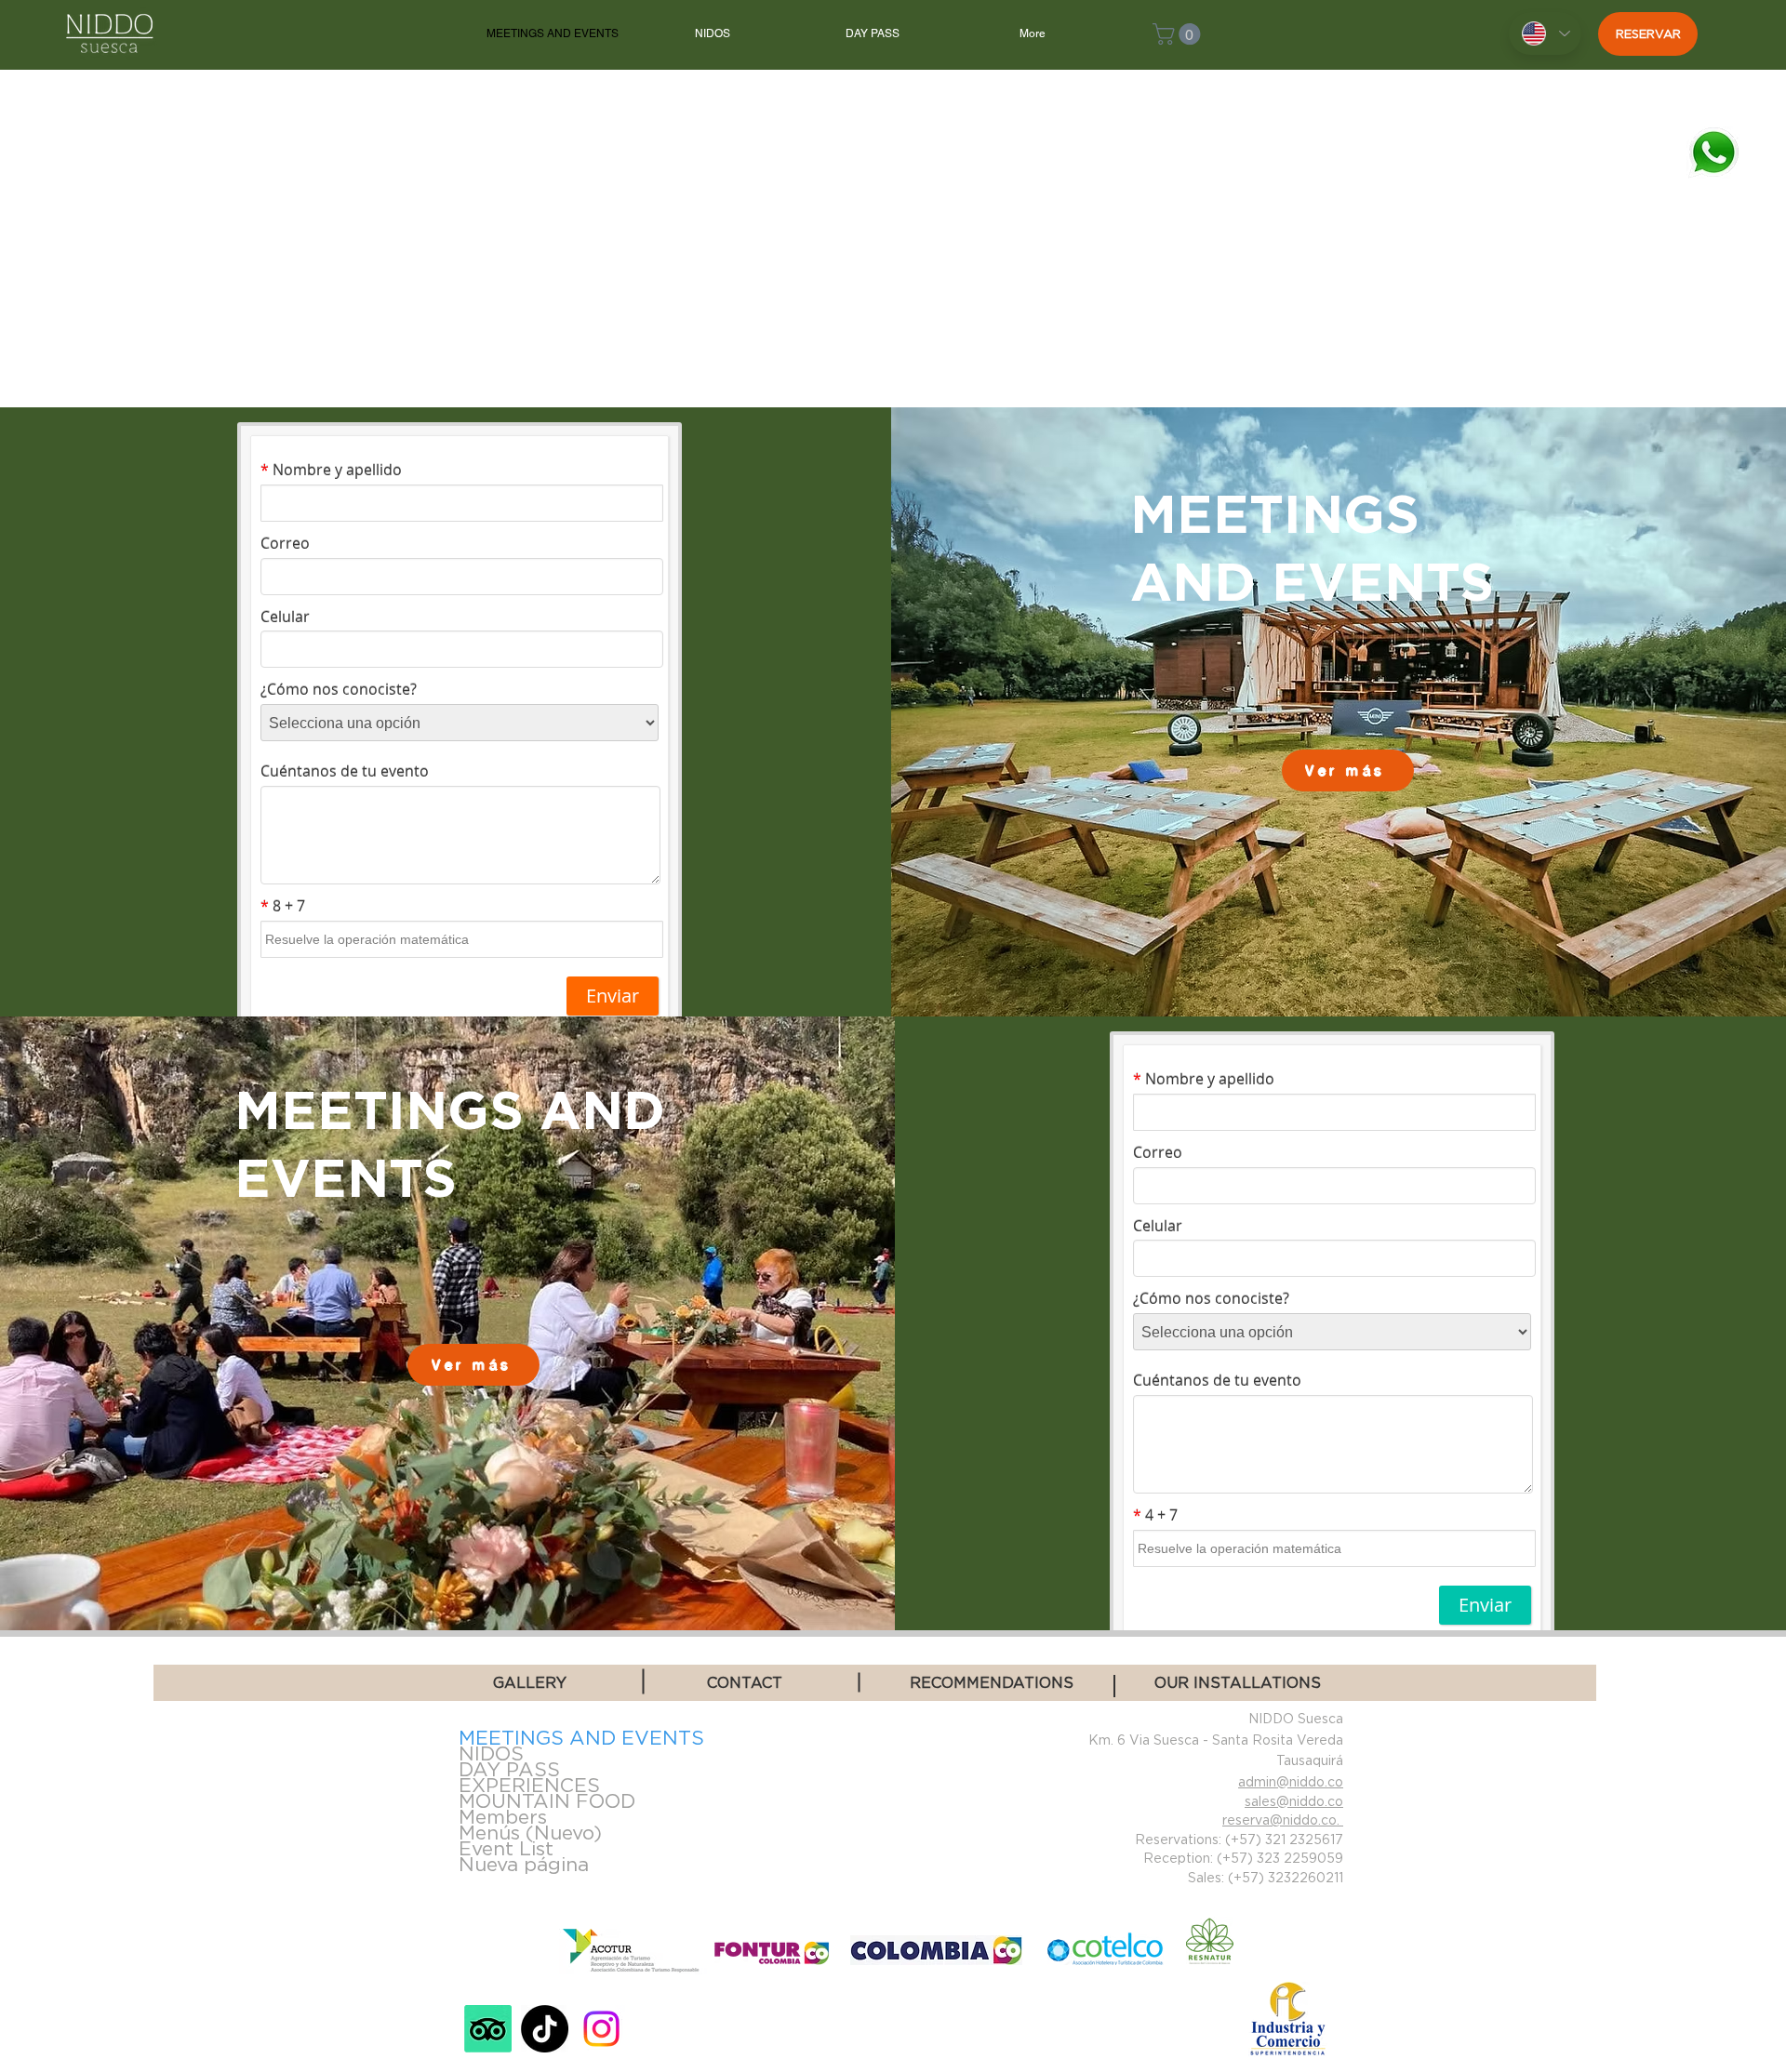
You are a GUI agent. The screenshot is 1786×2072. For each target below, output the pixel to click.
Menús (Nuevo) (530, 1833)
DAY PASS (509, 1769)
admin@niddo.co (1291, 1781)
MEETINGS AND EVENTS (573, 1738)
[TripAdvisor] (488, 2029)
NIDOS (491, 1753)
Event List (506, 1848)
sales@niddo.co (1294, 1801)
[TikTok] (545, 2029)
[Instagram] (601, 2029)
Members (503, 1817)
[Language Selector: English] (1545, 33)
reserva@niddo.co (1280, 1820)
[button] (1179, 34)
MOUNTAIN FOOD (547, 1801)
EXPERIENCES (529, 1785)
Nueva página (524, 1864)
